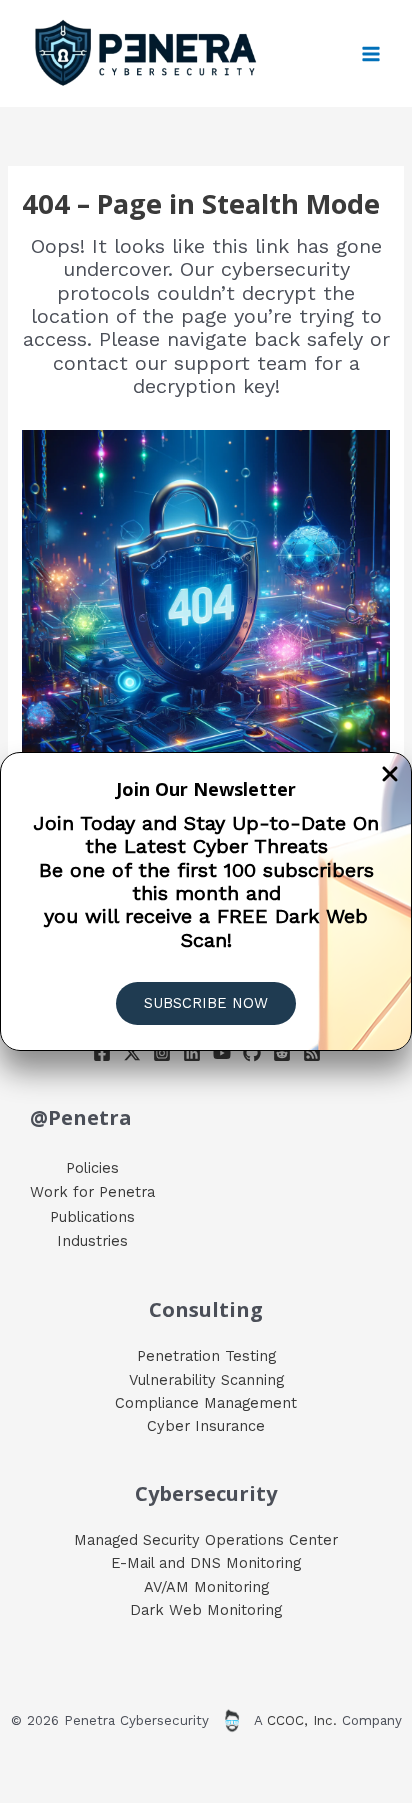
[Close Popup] (390, 775)
